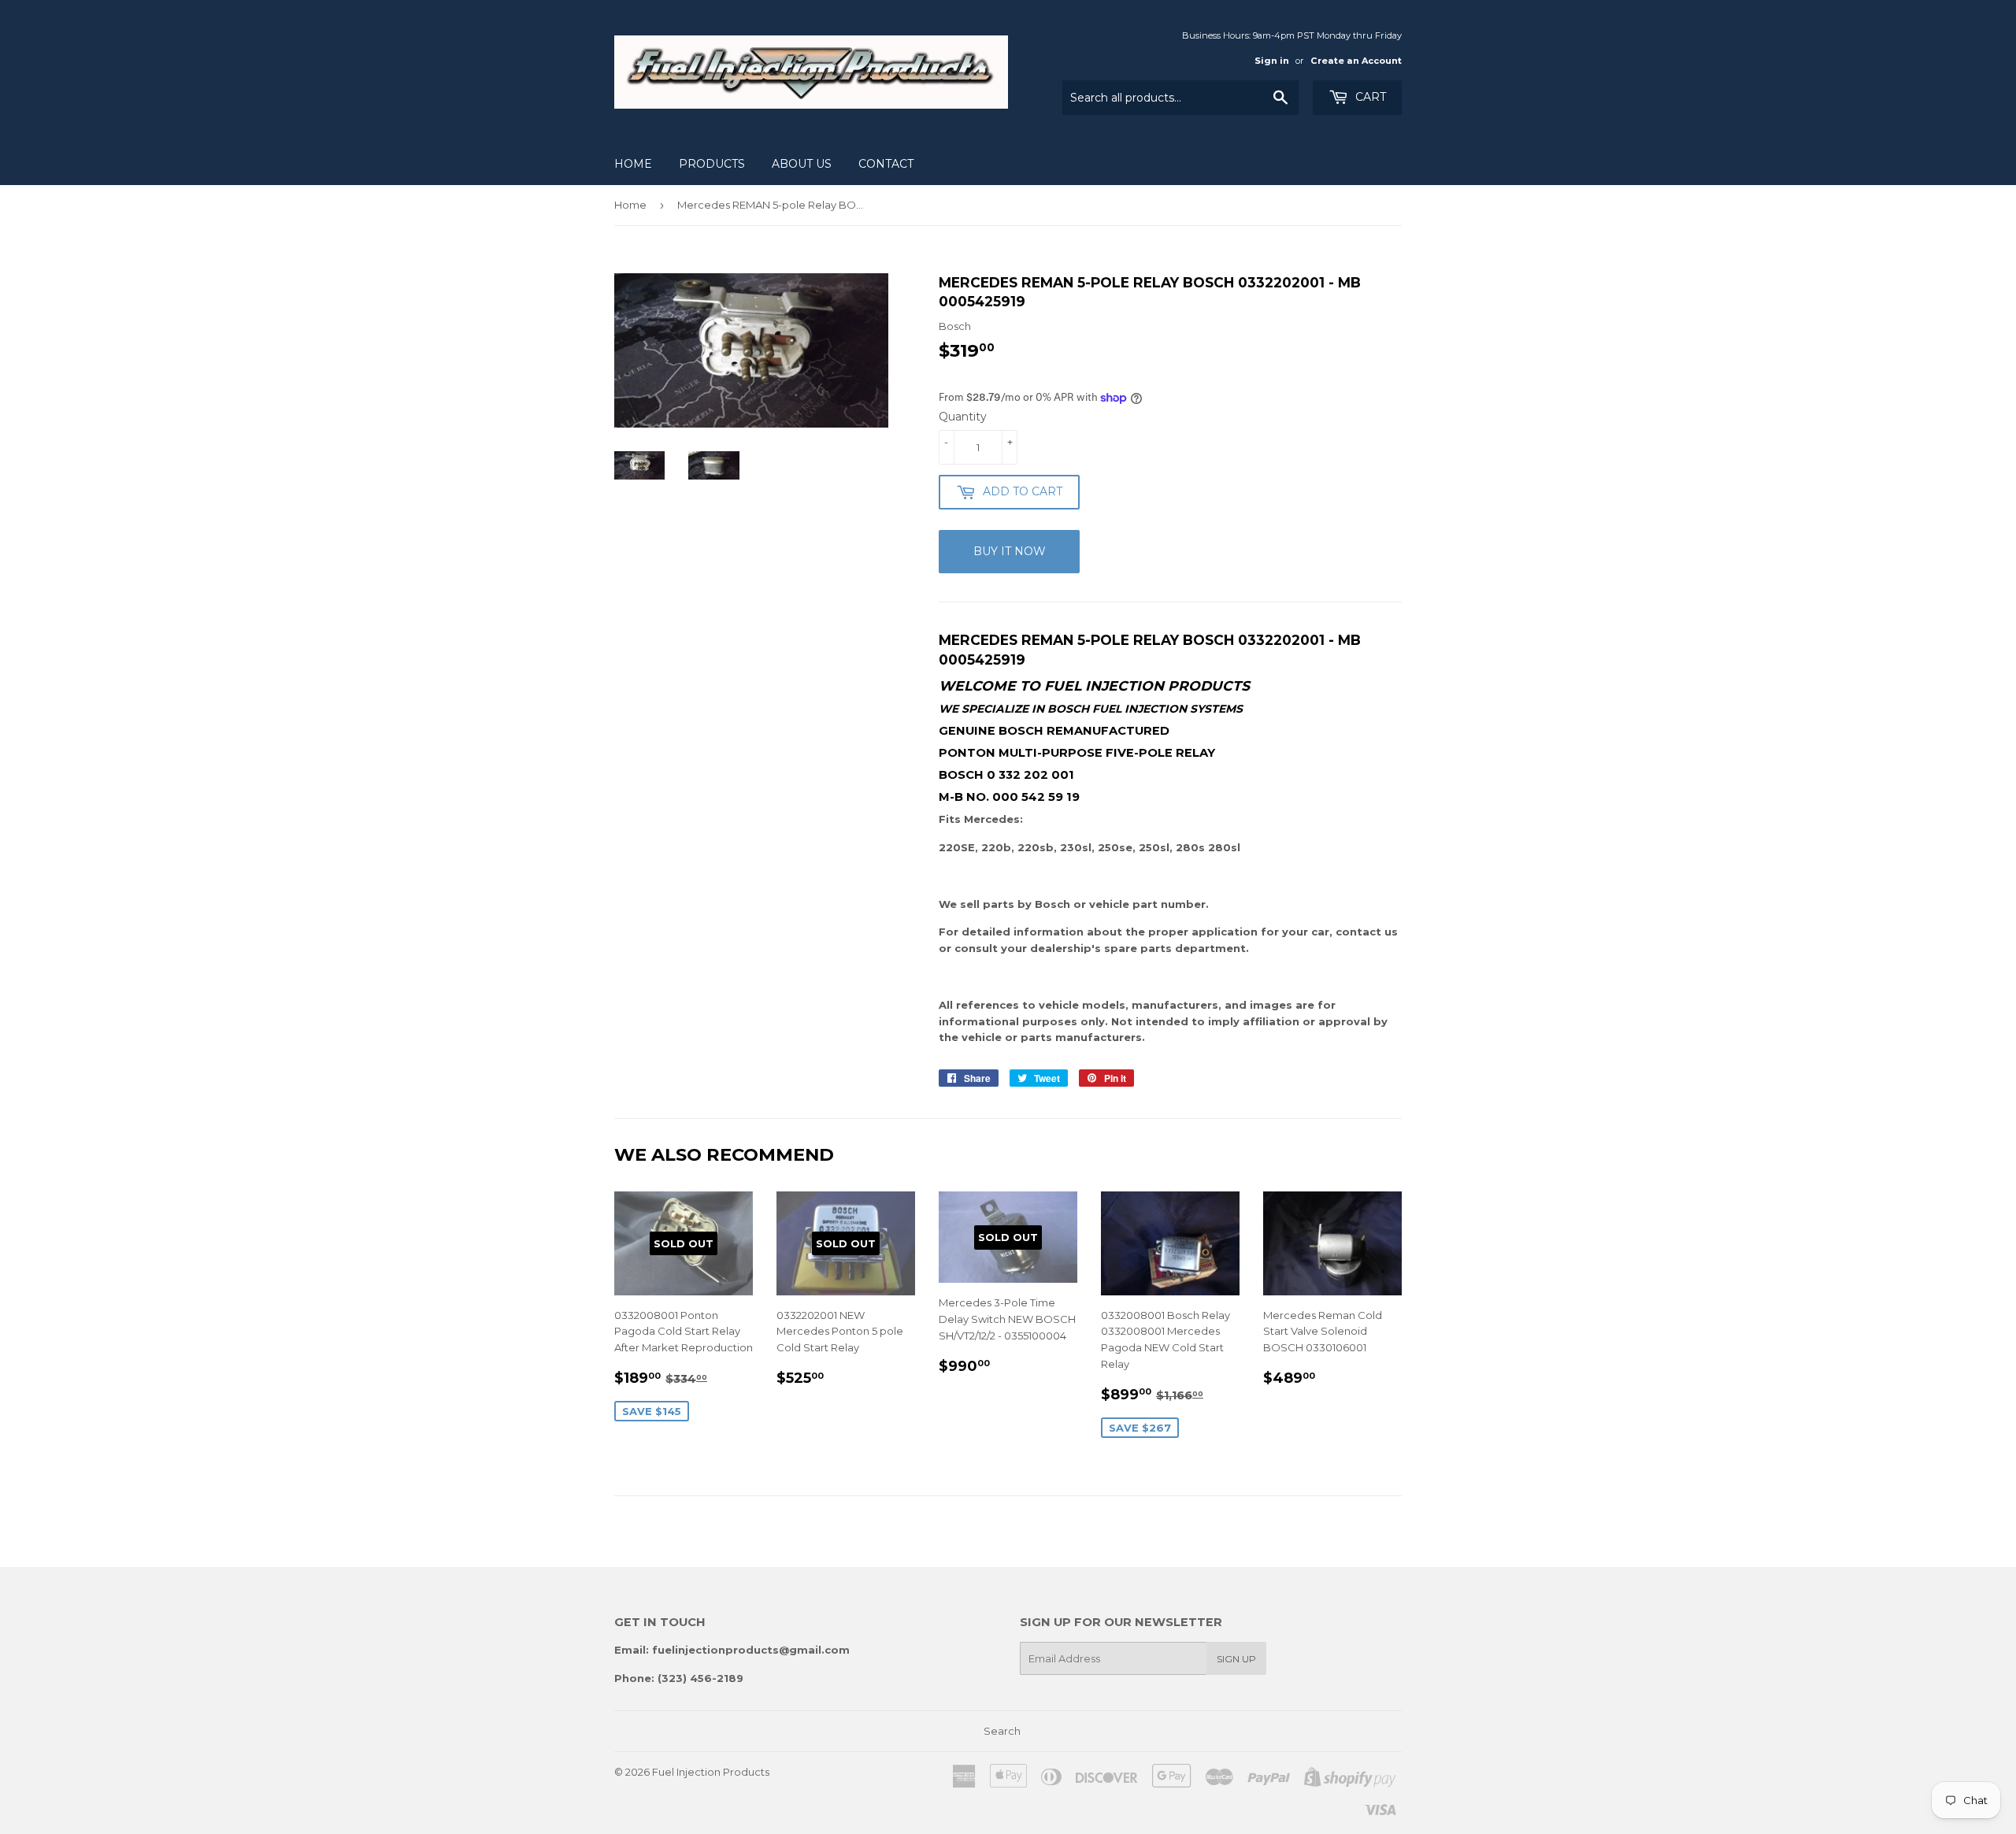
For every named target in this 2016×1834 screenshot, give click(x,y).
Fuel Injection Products (711, 1772)
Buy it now (1010, 551)
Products (712, 164)
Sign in (1272, 61)
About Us (802, 164)
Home (633, 164)
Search (1002, 1731)
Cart (1369, 97)
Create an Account (1356, 61)
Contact (886, 164)
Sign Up (1236, 1659)
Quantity (963, 417)
